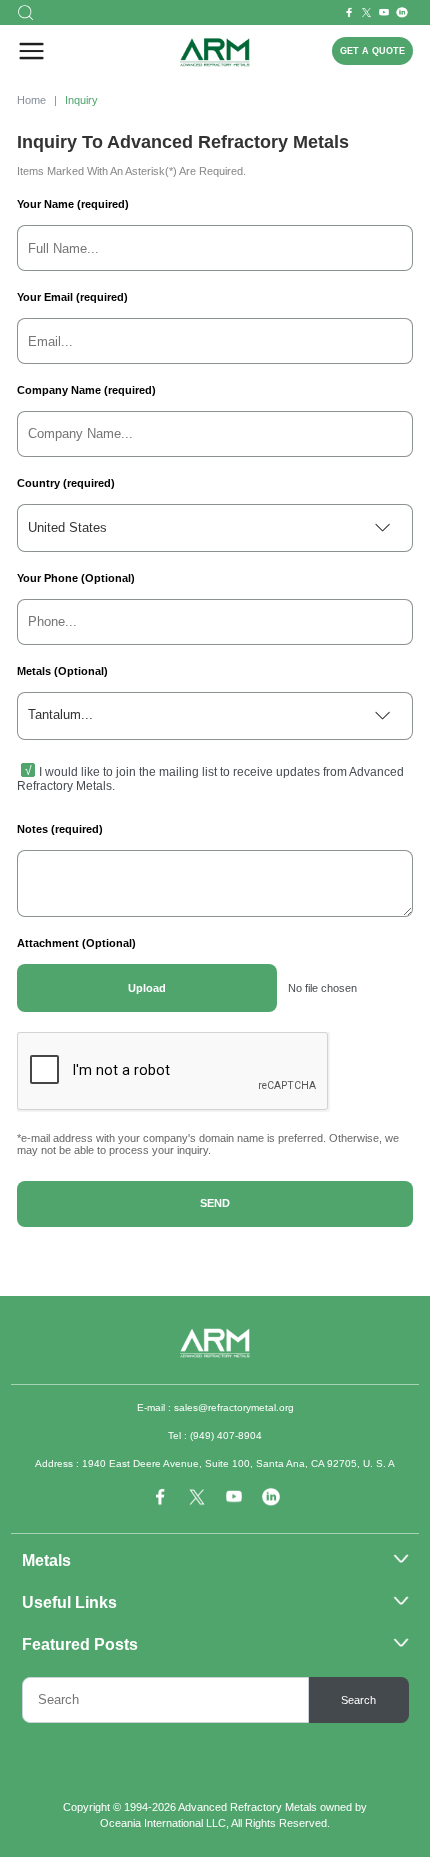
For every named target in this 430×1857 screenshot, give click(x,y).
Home (31, 100)
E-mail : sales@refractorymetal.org (215, 1407)
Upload (147, 988)
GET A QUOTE (372, 51)
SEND (215, 1203)
